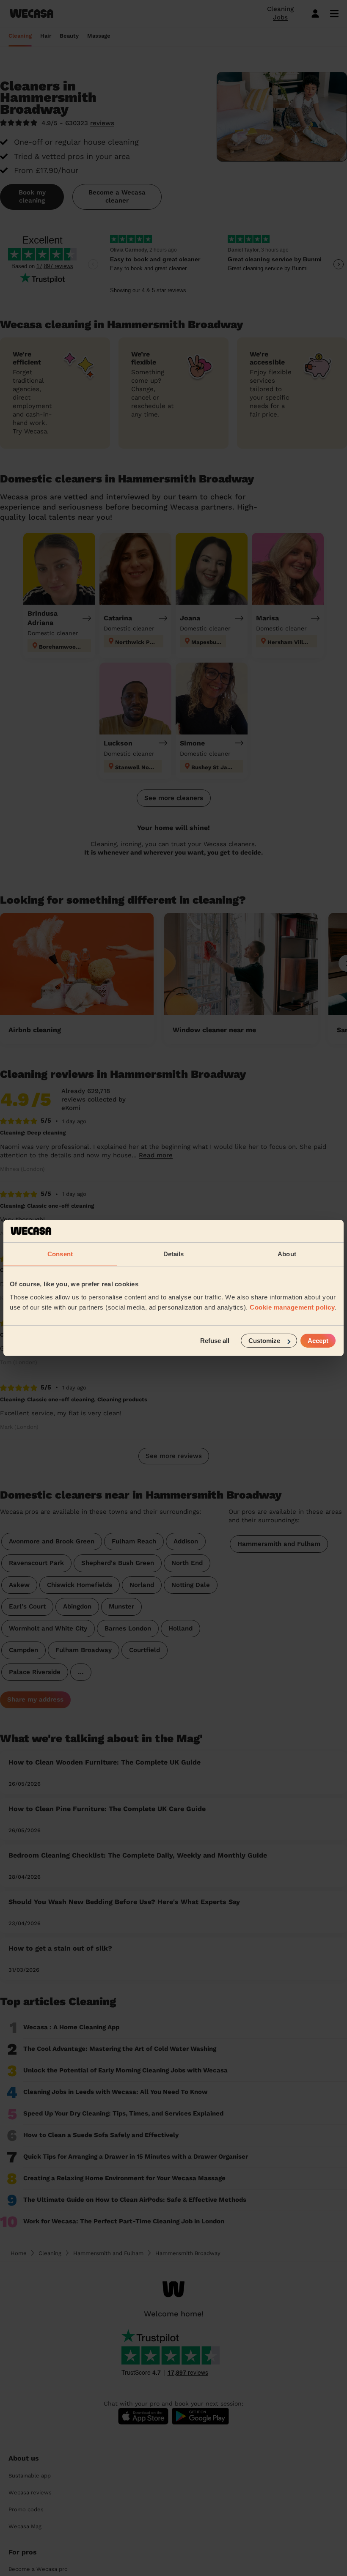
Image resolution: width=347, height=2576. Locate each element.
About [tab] (287, 1254)
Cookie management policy (292, 1307)
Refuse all (215, 1341)
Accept (318, 1341)
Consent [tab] (60, 1254)
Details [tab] (174, 1254)
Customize (264, 1341)
